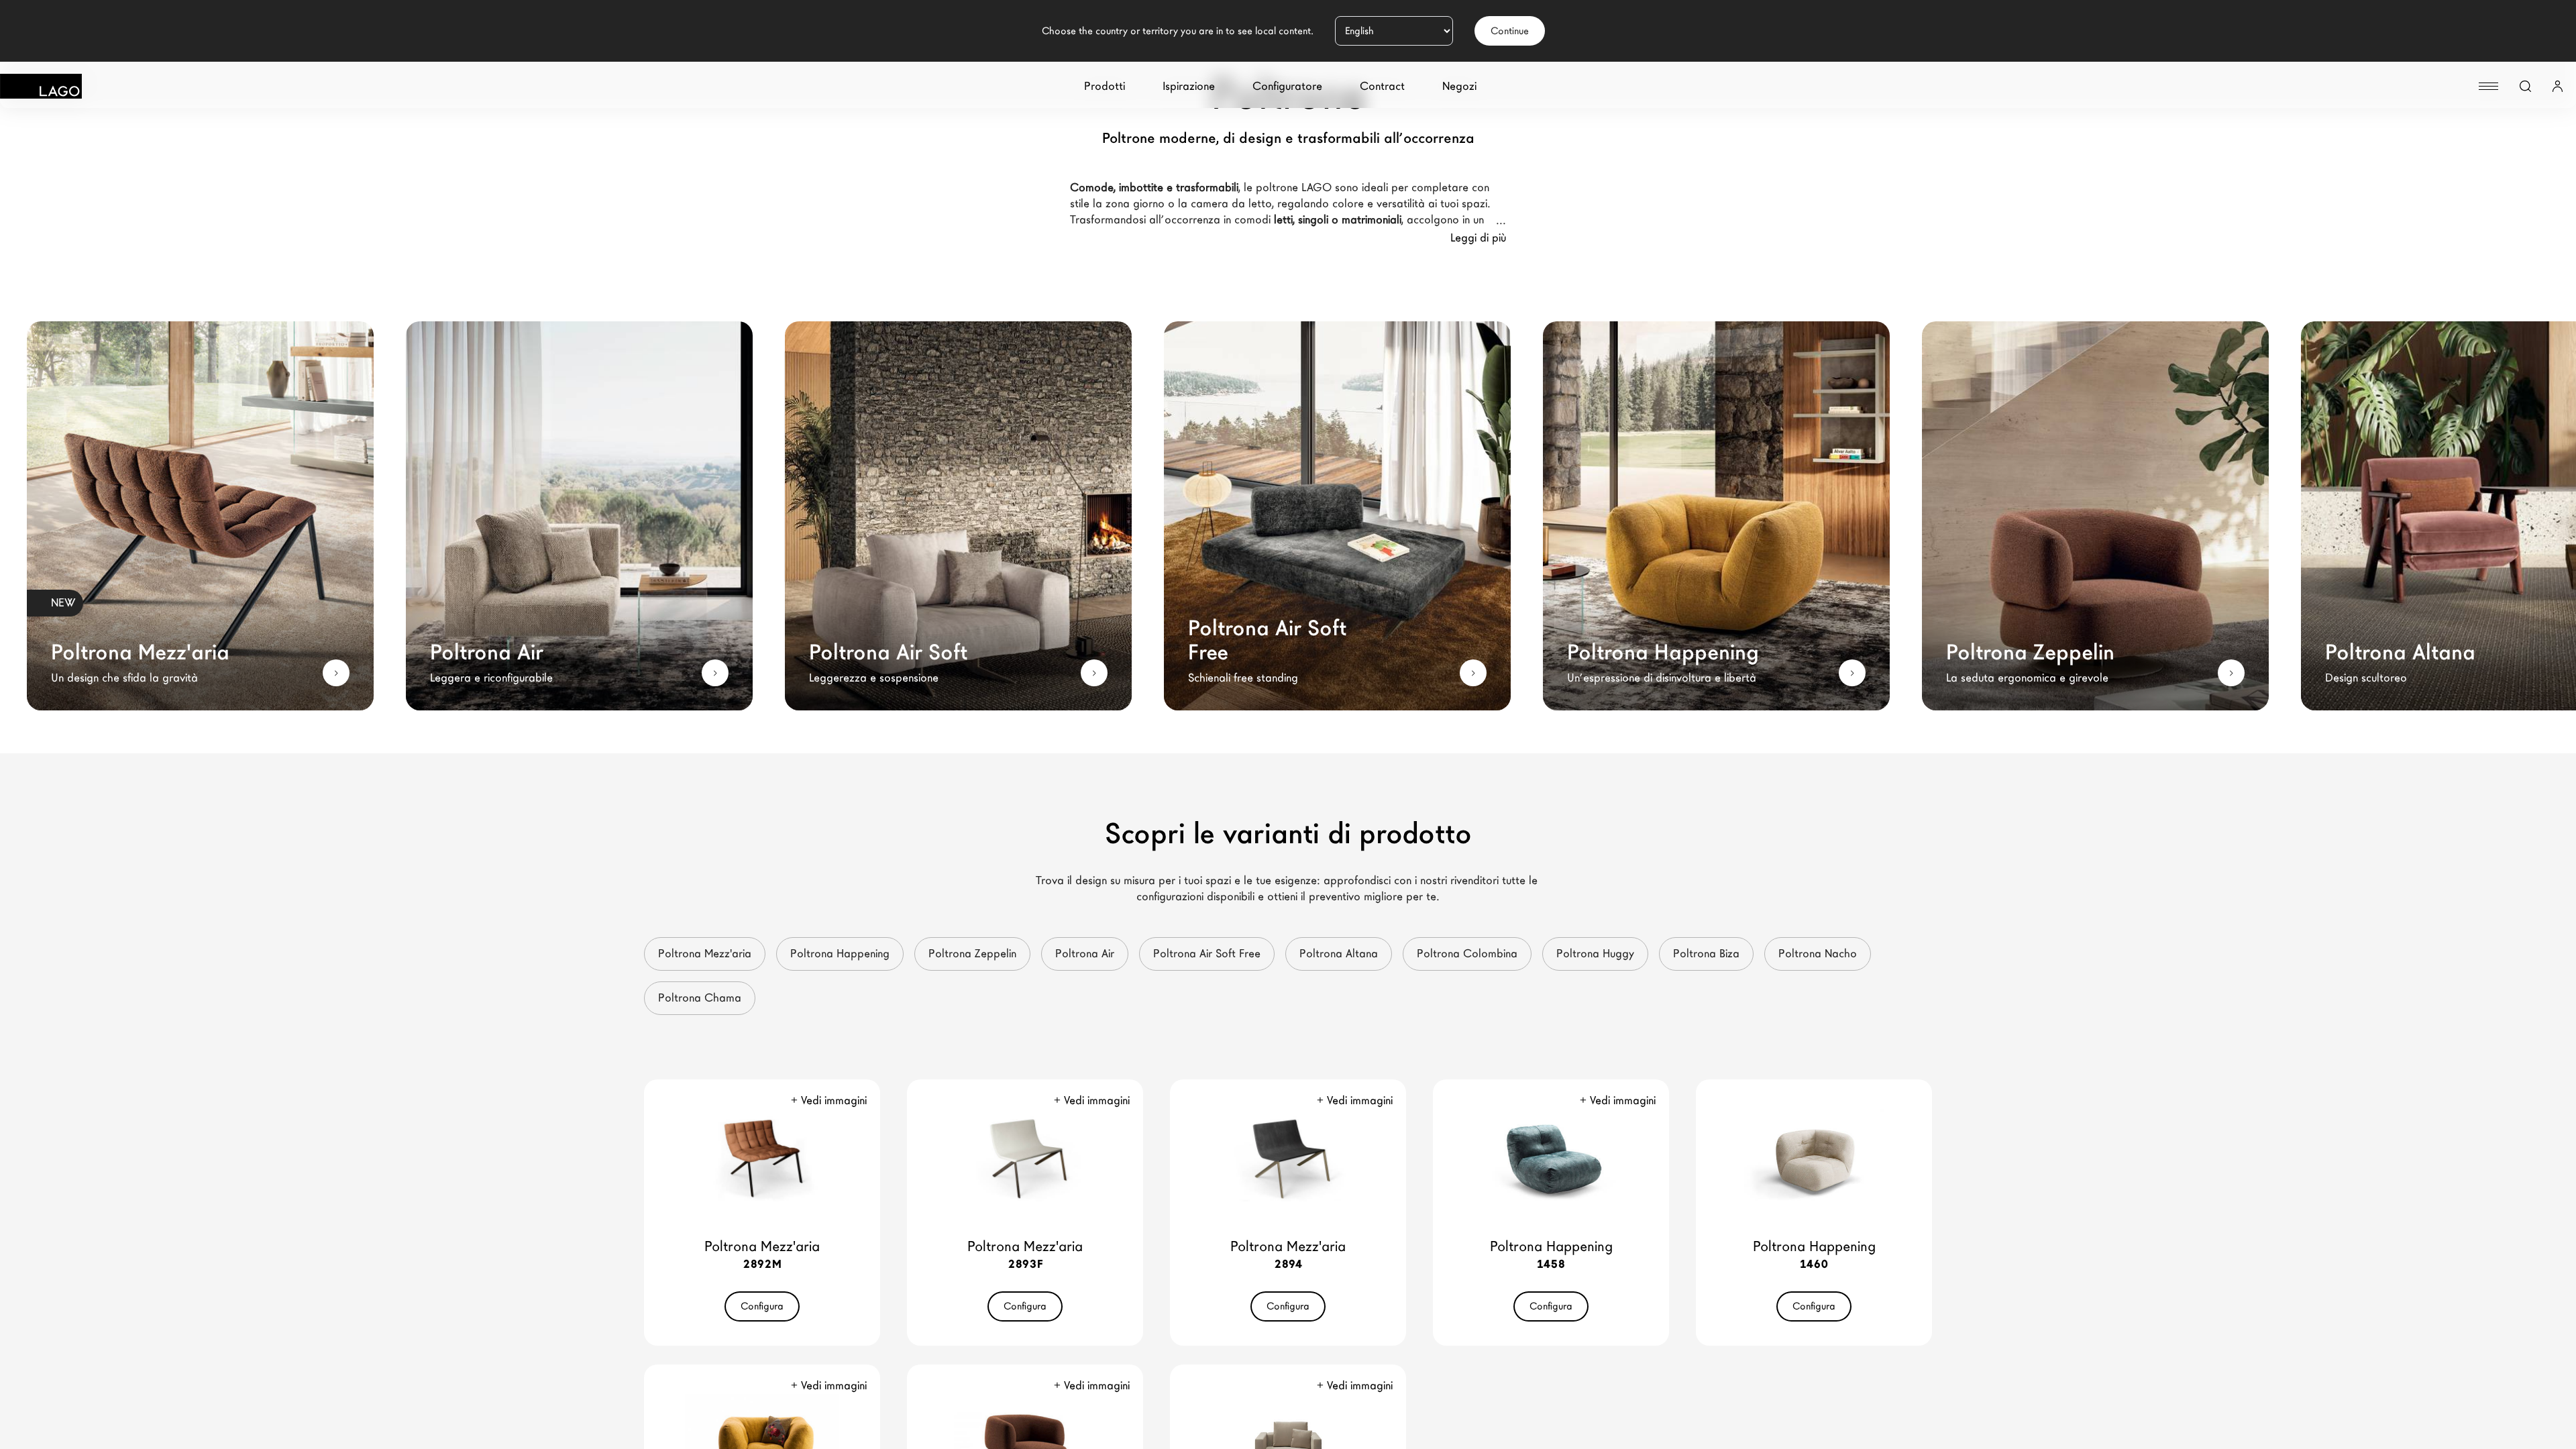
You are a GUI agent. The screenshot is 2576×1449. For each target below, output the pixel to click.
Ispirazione (1189, 86)
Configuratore (1287, 86)
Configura (762, 1306)
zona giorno (1135, 204)
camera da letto (1231, 204)
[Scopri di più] (336, 673)
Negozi (1459, 86)
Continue (1510, 31)
